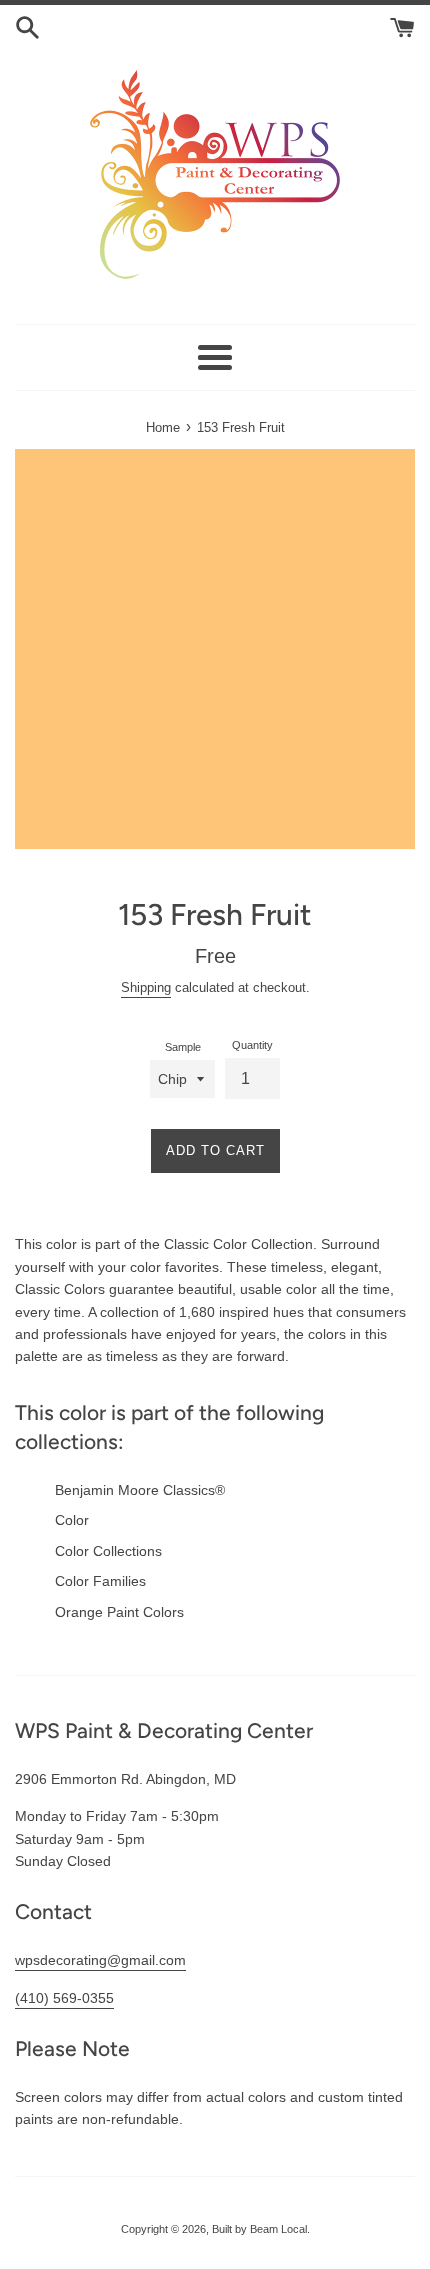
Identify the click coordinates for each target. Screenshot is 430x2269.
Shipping (146, 987)
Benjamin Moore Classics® (140, 1490)
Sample (183, 1047)
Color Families (100, 1581)
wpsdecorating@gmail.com (100, 1960)
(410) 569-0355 (64, 1998)
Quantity (252, 1045)
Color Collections (108, 1551)
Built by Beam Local (259, 2229)
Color (72, 1520)
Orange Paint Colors (119, 1612)
